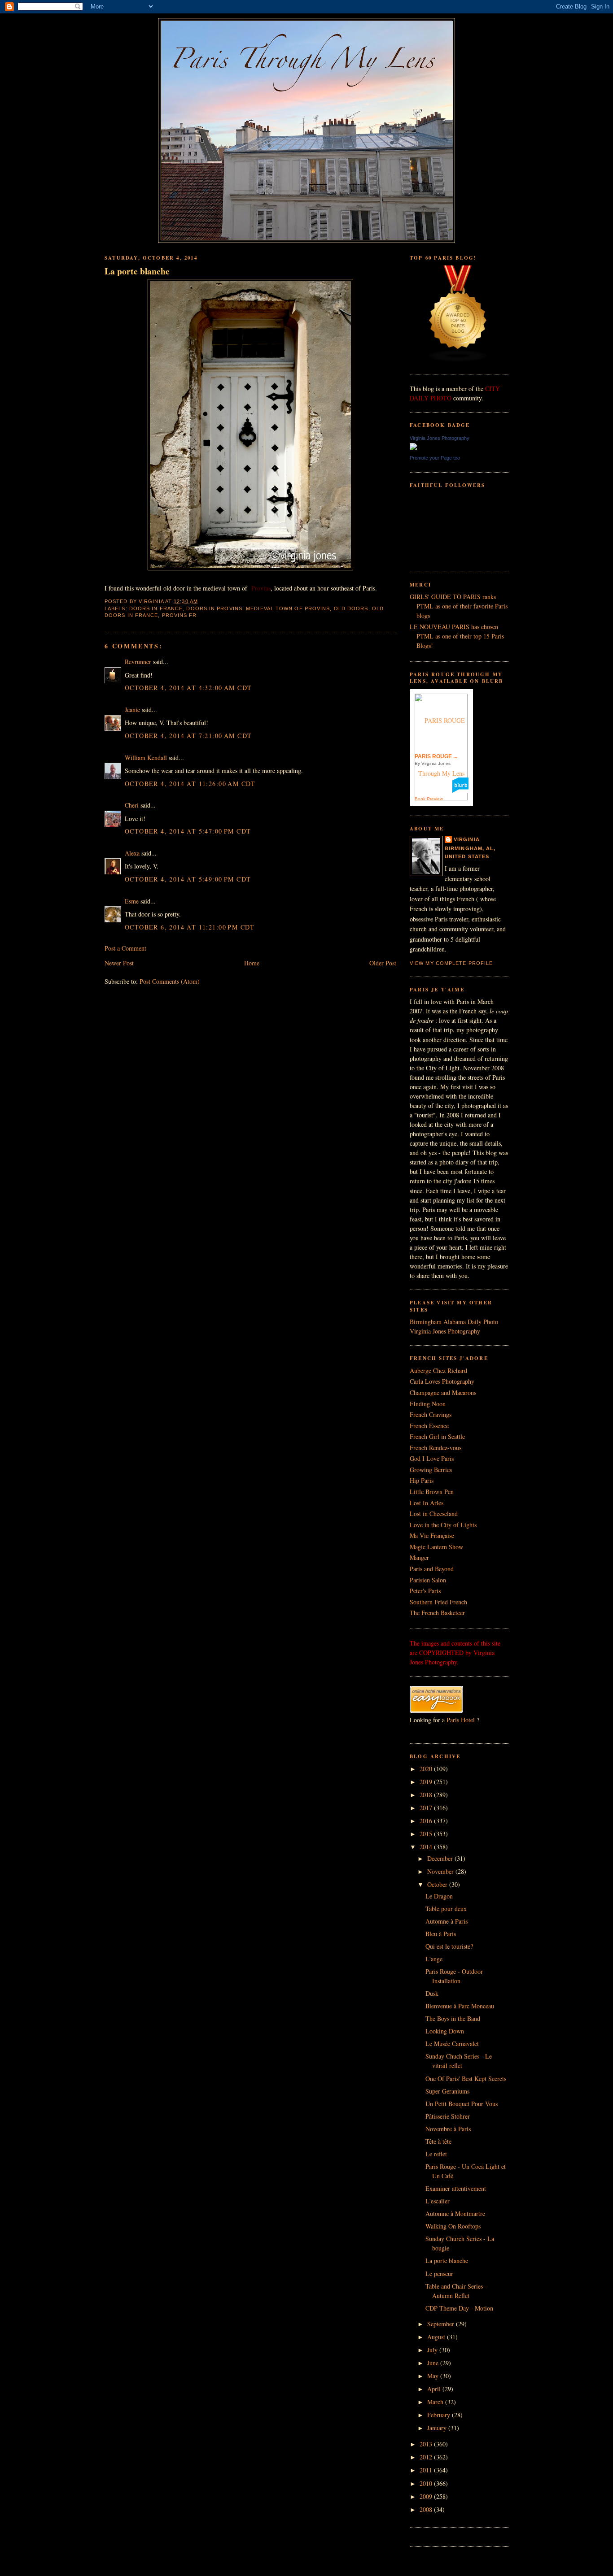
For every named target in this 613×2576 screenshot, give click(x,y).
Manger (419, 1557)
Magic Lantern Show (436, 1547)
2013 (427, 2444)
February (440, 2415)
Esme (132, 901)
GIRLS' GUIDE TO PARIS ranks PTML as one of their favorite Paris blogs (459, 606)
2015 (427, 1834)
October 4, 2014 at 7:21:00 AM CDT (188, 736)
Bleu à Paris (441, 1934)
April (435, 2389)
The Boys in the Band (453, 2018)
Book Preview (429, 799)
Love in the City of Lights (443, 1525)
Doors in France (156, 608)
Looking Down (445, 2031)
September (442, 2324)
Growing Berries (431, 1470)
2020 (427, 1769)
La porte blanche (137, 271)
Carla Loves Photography (442, 1381)
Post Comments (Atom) (170, 981)
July (433, 2350)
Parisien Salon (428, 1580)
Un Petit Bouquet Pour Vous (462, 2104)
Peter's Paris (425, 1591)
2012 (427, 2457)
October (438, 1884)
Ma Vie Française (432, 1536)
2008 (427, 2509)
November (441, 1871)
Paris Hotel (461, 1720)
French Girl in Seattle (437, 1436)
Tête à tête (438, 2141)
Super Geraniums (447, 2091)
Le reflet (436, 2154)
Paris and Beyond (432, 1569)
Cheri (132, 805)
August (437, 2337)
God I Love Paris (432, 1458)
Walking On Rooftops (453, 2226)
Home (252, 963)
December (441, 1858)
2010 (427, 2483)
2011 (427, 2470)
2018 (427, 1795)
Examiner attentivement (456, 2188)
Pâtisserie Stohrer (448, 2116)
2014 (427, 1847)
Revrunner (138, 662)
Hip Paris (422, 1480)
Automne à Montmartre (455, 2213)
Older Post (383, 963)
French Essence (429, 1426)
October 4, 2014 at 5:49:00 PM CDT (188, 879)
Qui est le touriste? (449, 1946)
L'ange (434, 1959)
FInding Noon (428, 1404)
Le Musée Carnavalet (452, 2044)
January (438, 2428)
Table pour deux (446, 1909)
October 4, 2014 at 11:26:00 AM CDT (190, 784)
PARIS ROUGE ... (436, 756)
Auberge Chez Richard (438, 1371)
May (434, 2376)
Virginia (467, 839)
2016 (427, 1821)
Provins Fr (180, 615)
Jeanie (132, 710)
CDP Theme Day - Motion (459, 2308)
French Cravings (431, 1414)
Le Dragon (439, 1896)
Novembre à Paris (448, 2129)
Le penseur (439, 2274)
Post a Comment (125, 948)
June (434, 2363)
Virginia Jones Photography (440, 438)
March (436, 2402)
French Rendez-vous (436, 1448)
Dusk (432, 1993)
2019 (427, 1782)
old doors (351, 608)
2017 (427, 1808)
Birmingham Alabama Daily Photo (454, 1322)
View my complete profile (451, 963)
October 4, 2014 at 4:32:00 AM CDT (188, 688)
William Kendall (146, 758)
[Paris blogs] (458, 360)
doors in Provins (214, 608)
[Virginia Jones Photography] (413, 448)
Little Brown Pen (432, 1492)
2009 (427, 2496)
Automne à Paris (447, 1921)
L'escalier (438, 2201)
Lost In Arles (427, 1503)
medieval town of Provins (288, 608)
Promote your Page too (435, 458)
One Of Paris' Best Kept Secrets (466, 2079)
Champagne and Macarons (443, 1392)
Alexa (132, 853)
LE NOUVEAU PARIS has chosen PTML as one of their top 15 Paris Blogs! (457, 636)
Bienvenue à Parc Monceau (460, 2006)
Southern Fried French (438, 1602)
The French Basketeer (437, 1613)
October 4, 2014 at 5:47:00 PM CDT (188, 831)
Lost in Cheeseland (434, 1514)
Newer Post (119, 963)
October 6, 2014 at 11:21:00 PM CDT (190, 927)
